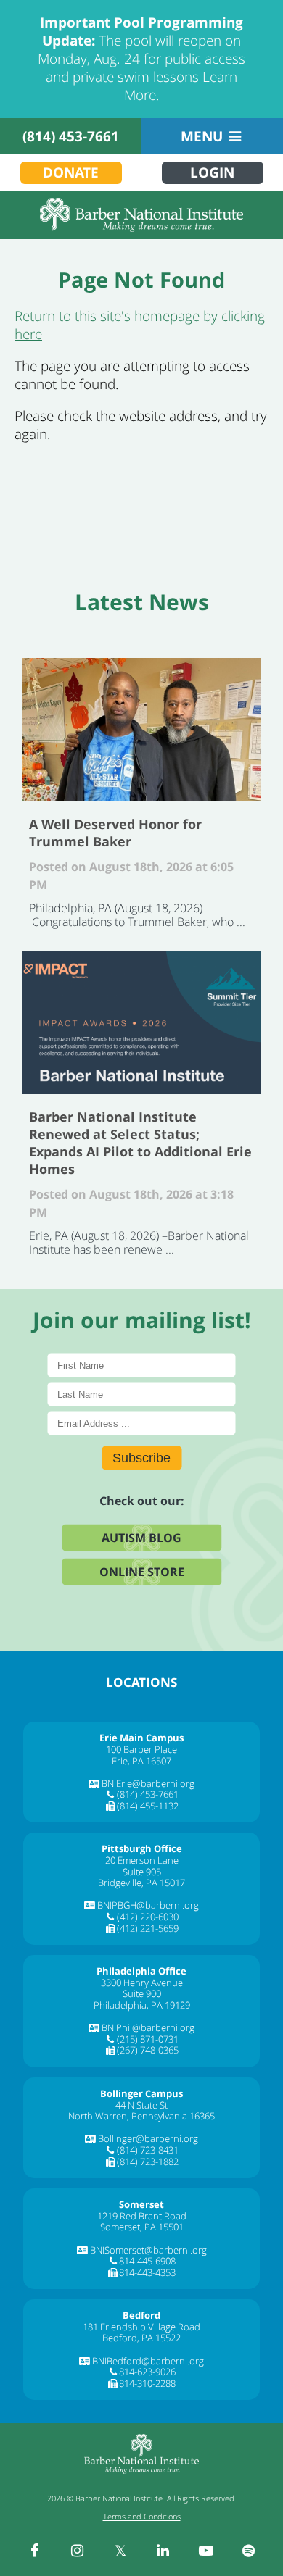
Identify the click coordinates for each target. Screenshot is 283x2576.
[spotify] (249, 2551)
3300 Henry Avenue (142, 1983)
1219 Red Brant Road (142, 2216)
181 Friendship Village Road (141, 2327)
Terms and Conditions (142, 2516)
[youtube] (206, 2551)
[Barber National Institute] (141, 215)
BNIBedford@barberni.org (148, 2361)
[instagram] (78, 2551)
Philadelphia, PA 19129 (142, 2005)
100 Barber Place (141, 1749)
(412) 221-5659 (148, 1928)
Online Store (142, 1572)
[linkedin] (163, 2551)
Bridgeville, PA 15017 (141, 1883)
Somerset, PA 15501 (142, 2227)
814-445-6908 (147, 2261)
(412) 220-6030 (148, 1917)
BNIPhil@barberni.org (148, 2027)
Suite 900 (142, 1993)
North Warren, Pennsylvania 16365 (141, 2116)
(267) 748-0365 (148, 2050)
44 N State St (141, 2105)
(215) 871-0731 (148, 2039)
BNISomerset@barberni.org (148, 2250)
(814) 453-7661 (71, 136)
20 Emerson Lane (142, 1860)
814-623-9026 (147, 2372)
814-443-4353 (147, 2272)
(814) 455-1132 (148, 1806)
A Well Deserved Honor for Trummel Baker (141, 730)
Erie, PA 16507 (141, 1761)
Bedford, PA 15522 (141, 2338)
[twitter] (120, 2551)
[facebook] (35, 2551)
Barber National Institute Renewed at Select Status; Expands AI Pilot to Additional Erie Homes (141, 1022)
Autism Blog (141, 1538)
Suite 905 (142, 1872)
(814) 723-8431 (148, 2150)
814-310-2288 (147, 2383)
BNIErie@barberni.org (148, 1783)
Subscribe (141, 1458)
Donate (71, 172)
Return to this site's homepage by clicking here (140, 325)
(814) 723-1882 (148, 2162)
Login (212, 172)
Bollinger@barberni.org (148, 2138)
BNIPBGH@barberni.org (148, 1905)
